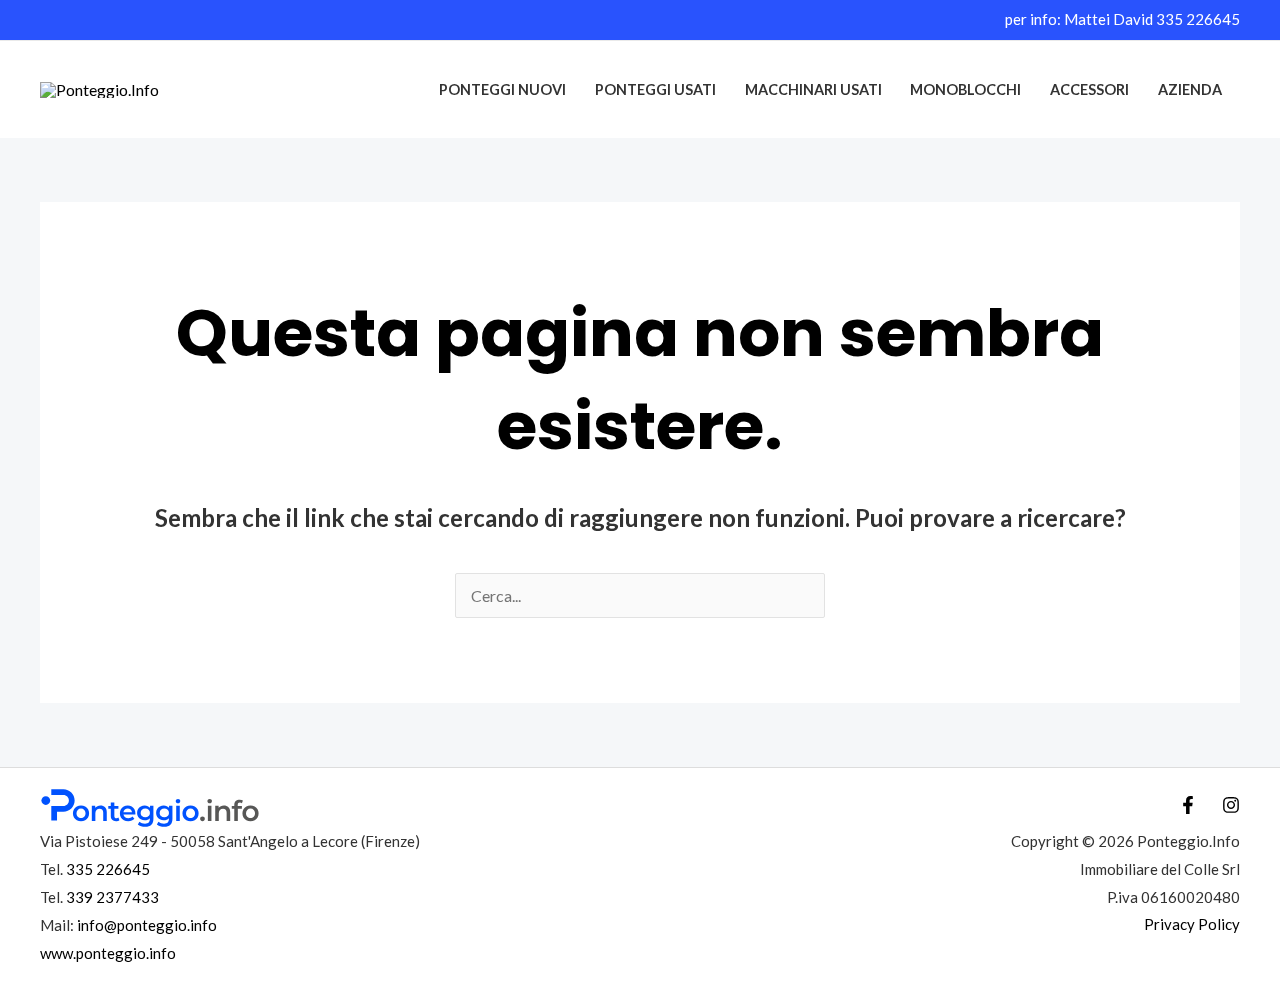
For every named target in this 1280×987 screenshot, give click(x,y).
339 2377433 (112, 897)
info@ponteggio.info (147, 925)
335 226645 (1198, 19)
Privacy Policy (1192, 924)
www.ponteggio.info (108, 953)
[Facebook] (1188, 805)
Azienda (1190, 89)
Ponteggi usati (655, 89)
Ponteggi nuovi (502, 89)
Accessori (1089, 89)
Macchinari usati (813, 89)
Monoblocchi (965, 89)
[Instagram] (1231, 805)
